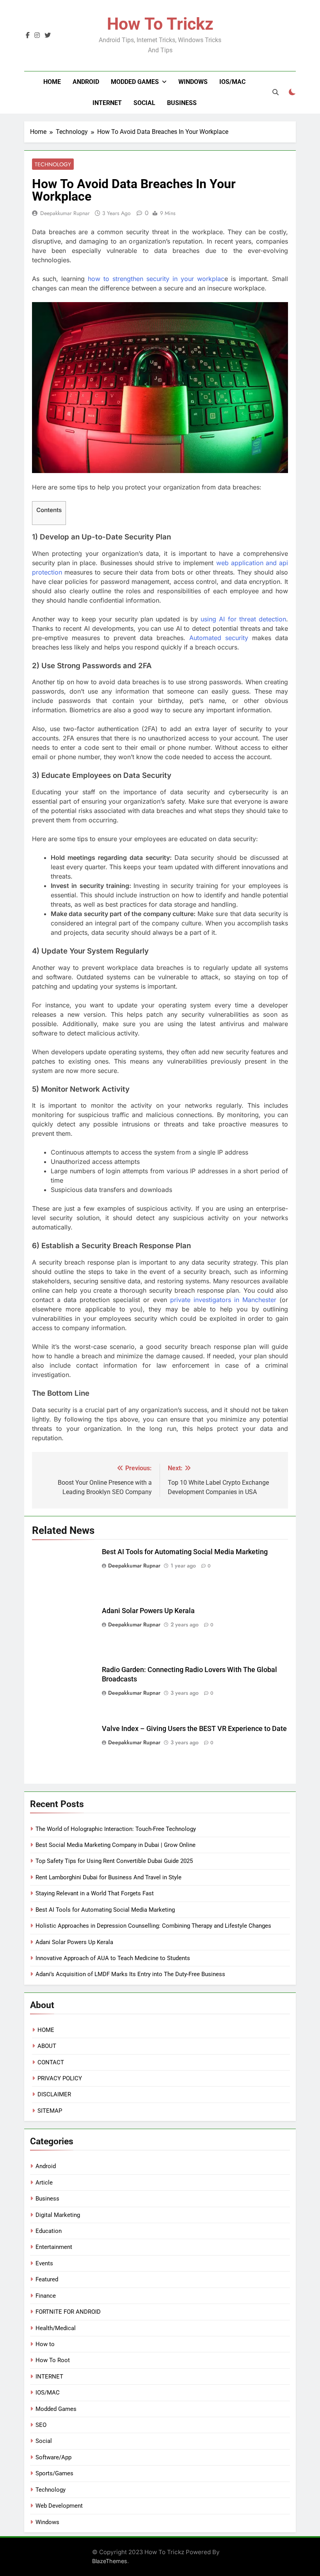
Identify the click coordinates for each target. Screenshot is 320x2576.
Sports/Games (54, 2473)
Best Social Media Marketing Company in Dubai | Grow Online (116, 1845)
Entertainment (54, 2247)
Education (49, 2231)
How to (45, 2344)
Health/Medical (56, 2328)
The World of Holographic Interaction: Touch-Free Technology (116, 1829)
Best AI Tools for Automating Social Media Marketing (185, 1552)
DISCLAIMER (54, 2094)
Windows (193, 82)
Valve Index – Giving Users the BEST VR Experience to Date (194, 1729)
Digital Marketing (58, 2215)
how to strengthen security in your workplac (156, 279)
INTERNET (107, 103)
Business (182, 103)
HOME (46, 2030)
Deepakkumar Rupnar (65, 213)
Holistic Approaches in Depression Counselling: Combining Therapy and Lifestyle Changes (153, 1926)
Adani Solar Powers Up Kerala (148, 1611)
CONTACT (51, 2062)
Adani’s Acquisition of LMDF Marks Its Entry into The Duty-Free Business (130, 1974)
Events (44, 2263)
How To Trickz (160, 24)
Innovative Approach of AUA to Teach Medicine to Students (113, 1958)
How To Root (53, 2360)
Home (52, 82)
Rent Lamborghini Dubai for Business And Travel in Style (108, 1877)
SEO (41, 2425)
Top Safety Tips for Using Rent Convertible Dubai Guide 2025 (114, 1861)
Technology (53, 164)
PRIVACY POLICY (60, 2078)
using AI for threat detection (243, 619)
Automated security (219, 638)
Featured (47, 2279)
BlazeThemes (110, 2561)
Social (144, 103)
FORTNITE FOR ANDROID (68, 2312)
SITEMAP (50, 2111)
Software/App (53, 2457)
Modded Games (135, 82)
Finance (46, 2296)
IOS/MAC (232, 82)
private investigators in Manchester (223, 1300)
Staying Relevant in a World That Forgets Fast (95, 1893)
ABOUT (47, 2046)
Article (44, 2183)
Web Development (59, 2506)
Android (86, 82)
